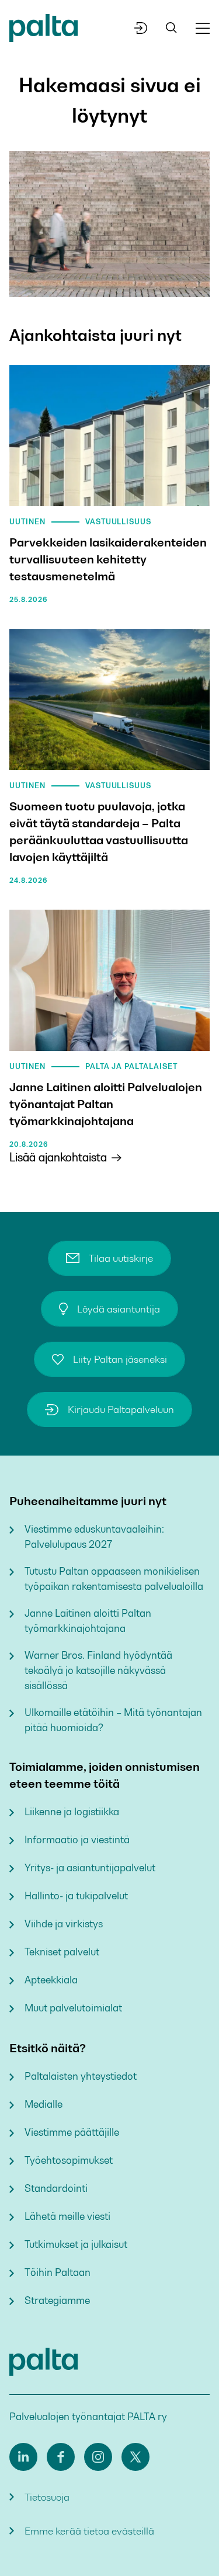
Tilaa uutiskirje (121, 1258)
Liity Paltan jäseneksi (120, 1359)
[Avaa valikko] (203, 28)
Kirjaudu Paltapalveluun (121, 1409)
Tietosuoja (47, 2497)
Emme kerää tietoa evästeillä (89, 2531)
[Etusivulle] (44, 30)
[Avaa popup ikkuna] (141, 28)
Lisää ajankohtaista (58, 1158)
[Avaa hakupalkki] (171, 28)
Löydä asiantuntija (119, 1309)
